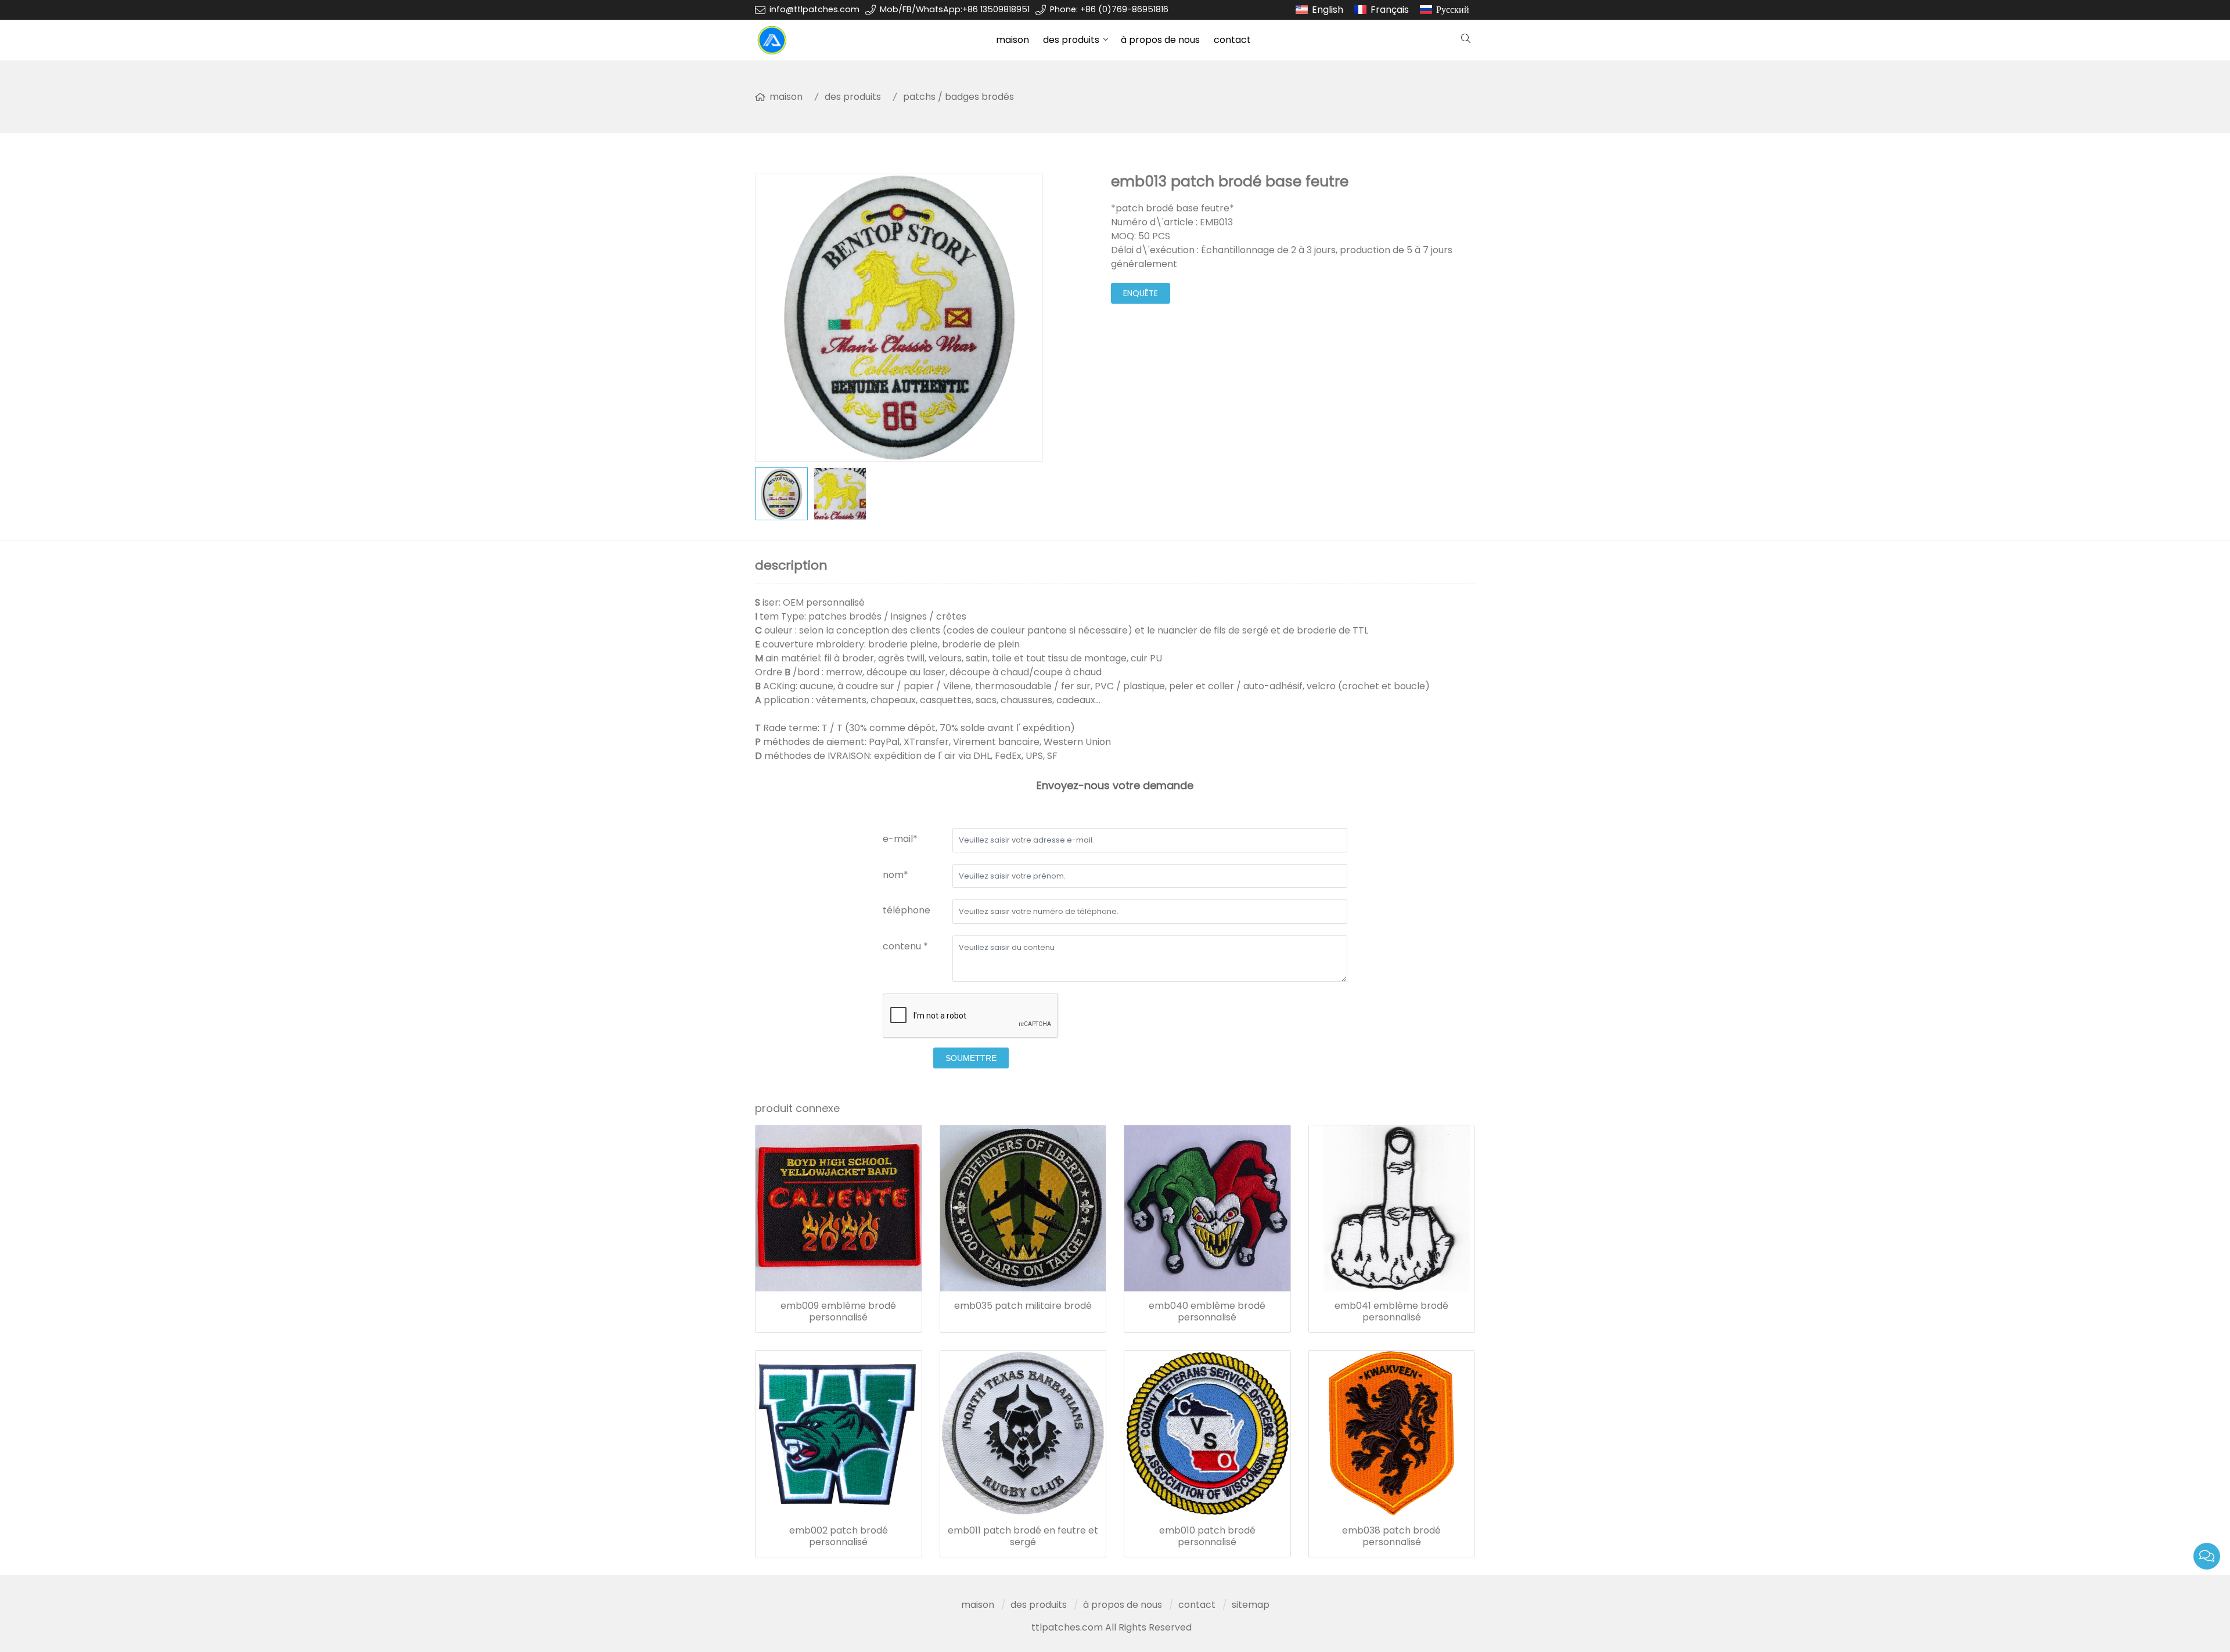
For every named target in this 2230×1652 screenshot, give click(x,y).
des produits (1071, 40)
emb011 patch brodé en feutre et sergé (1023, 1536)
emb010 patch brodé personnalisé (1207, 1536)
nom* (895, 875)
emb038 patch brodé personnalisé (1391, 1536)
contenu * (905, 946)
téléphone (907, 910)
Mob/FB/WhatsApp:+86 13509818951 (955, 9)
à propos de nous (1160, 40)
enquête (1141, 293)
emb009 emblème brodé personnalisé (838, 1312)
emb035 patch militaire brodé (1023, 1306)
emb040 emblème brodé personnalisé (1207, 1312)
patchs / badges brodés (958, 97)
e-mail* (900, 839)
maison (1013, 40)
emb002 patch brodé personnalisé (839, 1536)
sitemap (1251, 1605)
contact (1232, 40)
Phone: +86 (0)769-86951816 (1109, 9)
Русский (1453, 10)
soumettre (971, 1058)
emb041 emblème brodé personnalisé (1391, 1312)
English (1328, 10)
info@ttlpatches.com (814, 9)
